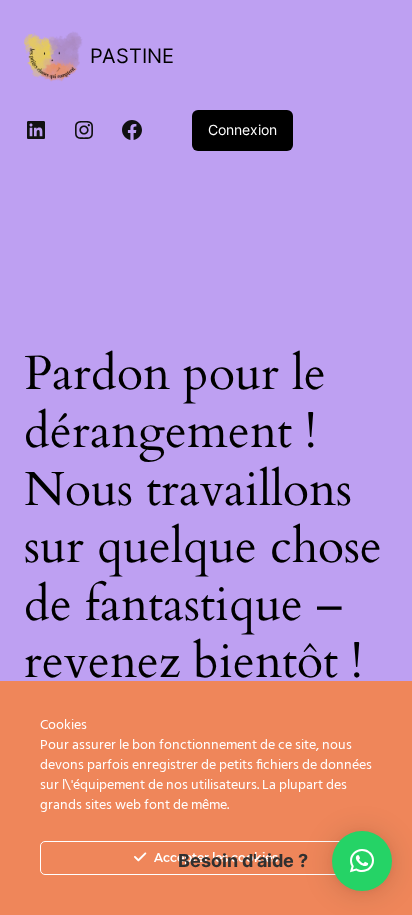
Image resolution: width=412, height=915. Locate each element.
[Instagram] (84, 130)
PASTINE (132, 56)
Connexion (242, 129)
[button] (362, 861)
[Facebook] (132, 130)
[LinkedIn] (36, 130)
